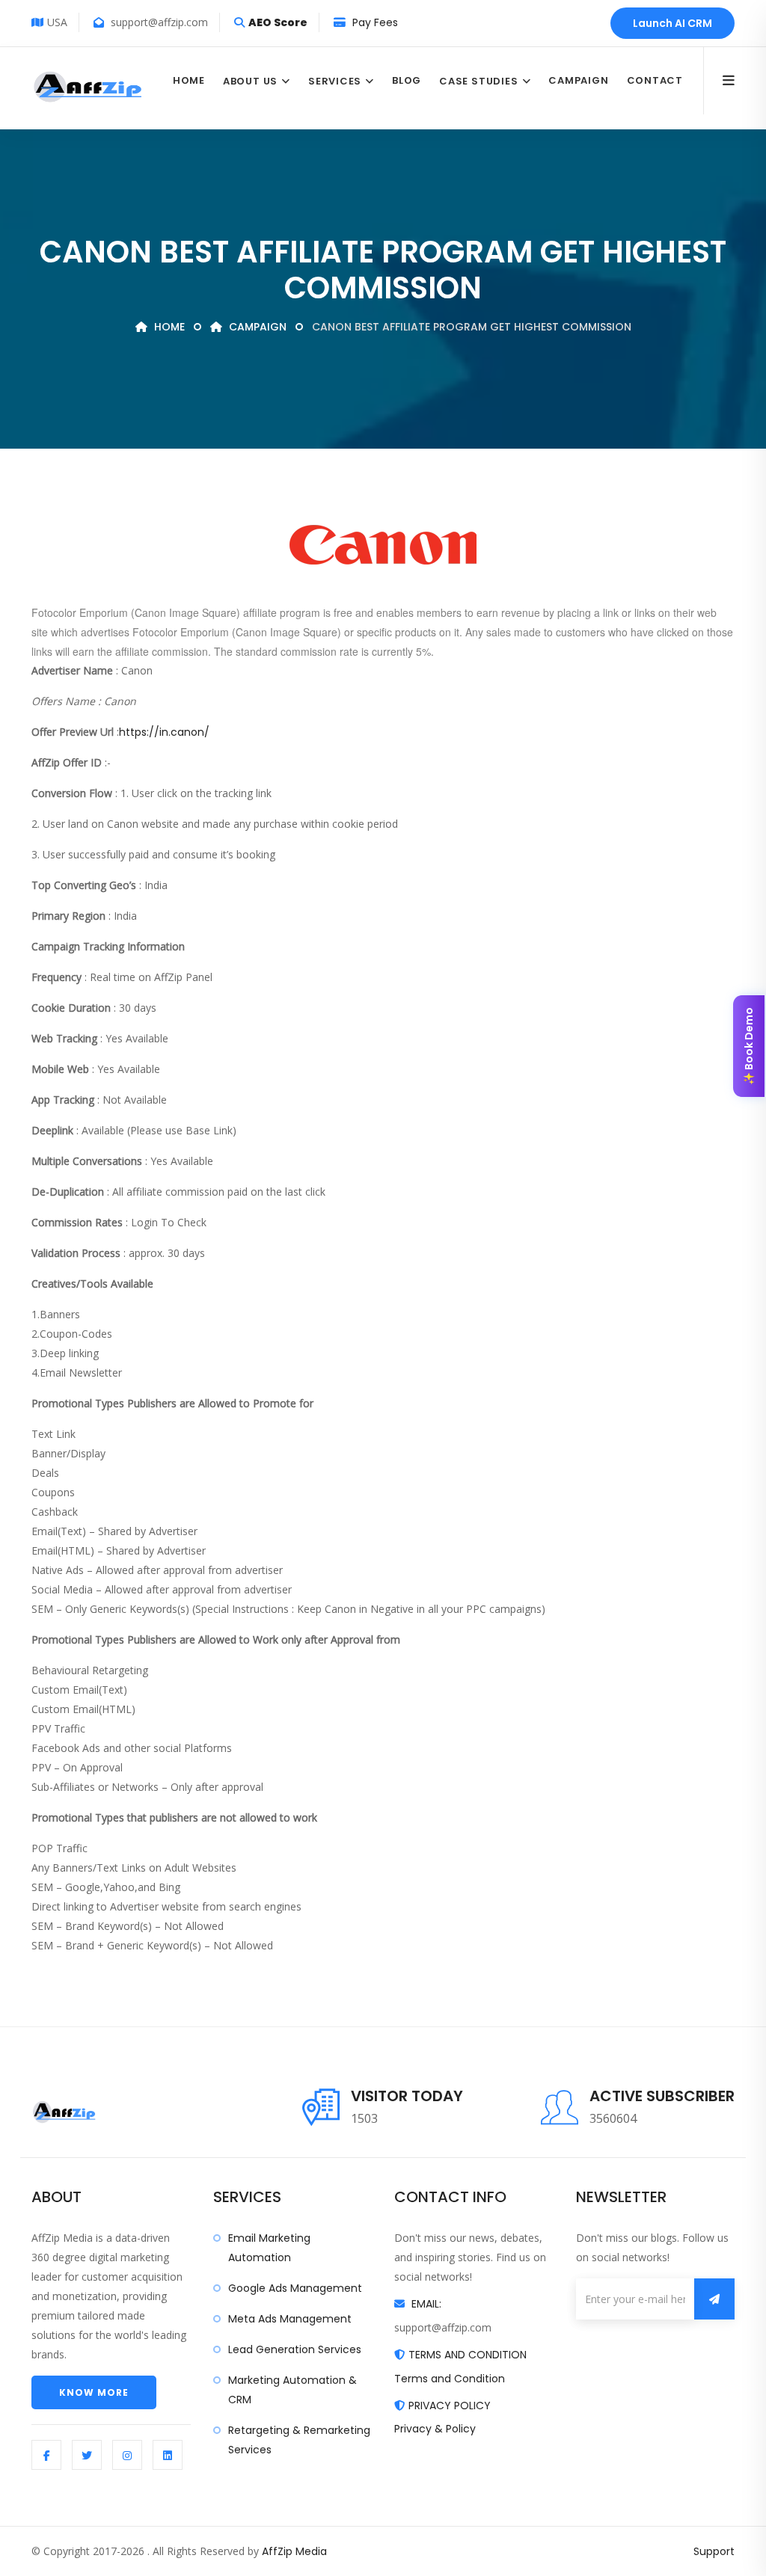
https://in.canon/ (164, 732)
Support (714, 2551)
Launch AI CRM (672, 23)
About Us (250, 81)
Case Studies (478, 81)
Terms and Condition (450, 2379)
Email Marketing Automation (269, 2248)
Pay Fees (374, 22)
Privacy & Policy (435, 2429)
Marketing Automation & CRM (292, 2390)
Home (189, 80)
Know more (94, 2392)
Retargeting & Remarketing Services (299, 2440)
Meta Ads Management (290, 2319)
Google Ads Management (295, 2288)
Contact (655, 80)
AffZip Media (294, 2551)
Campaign (578, 80)
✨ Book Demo (749, 1046)
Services (335, 81)
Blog (407, 80)
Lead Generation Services (295, 2349)
